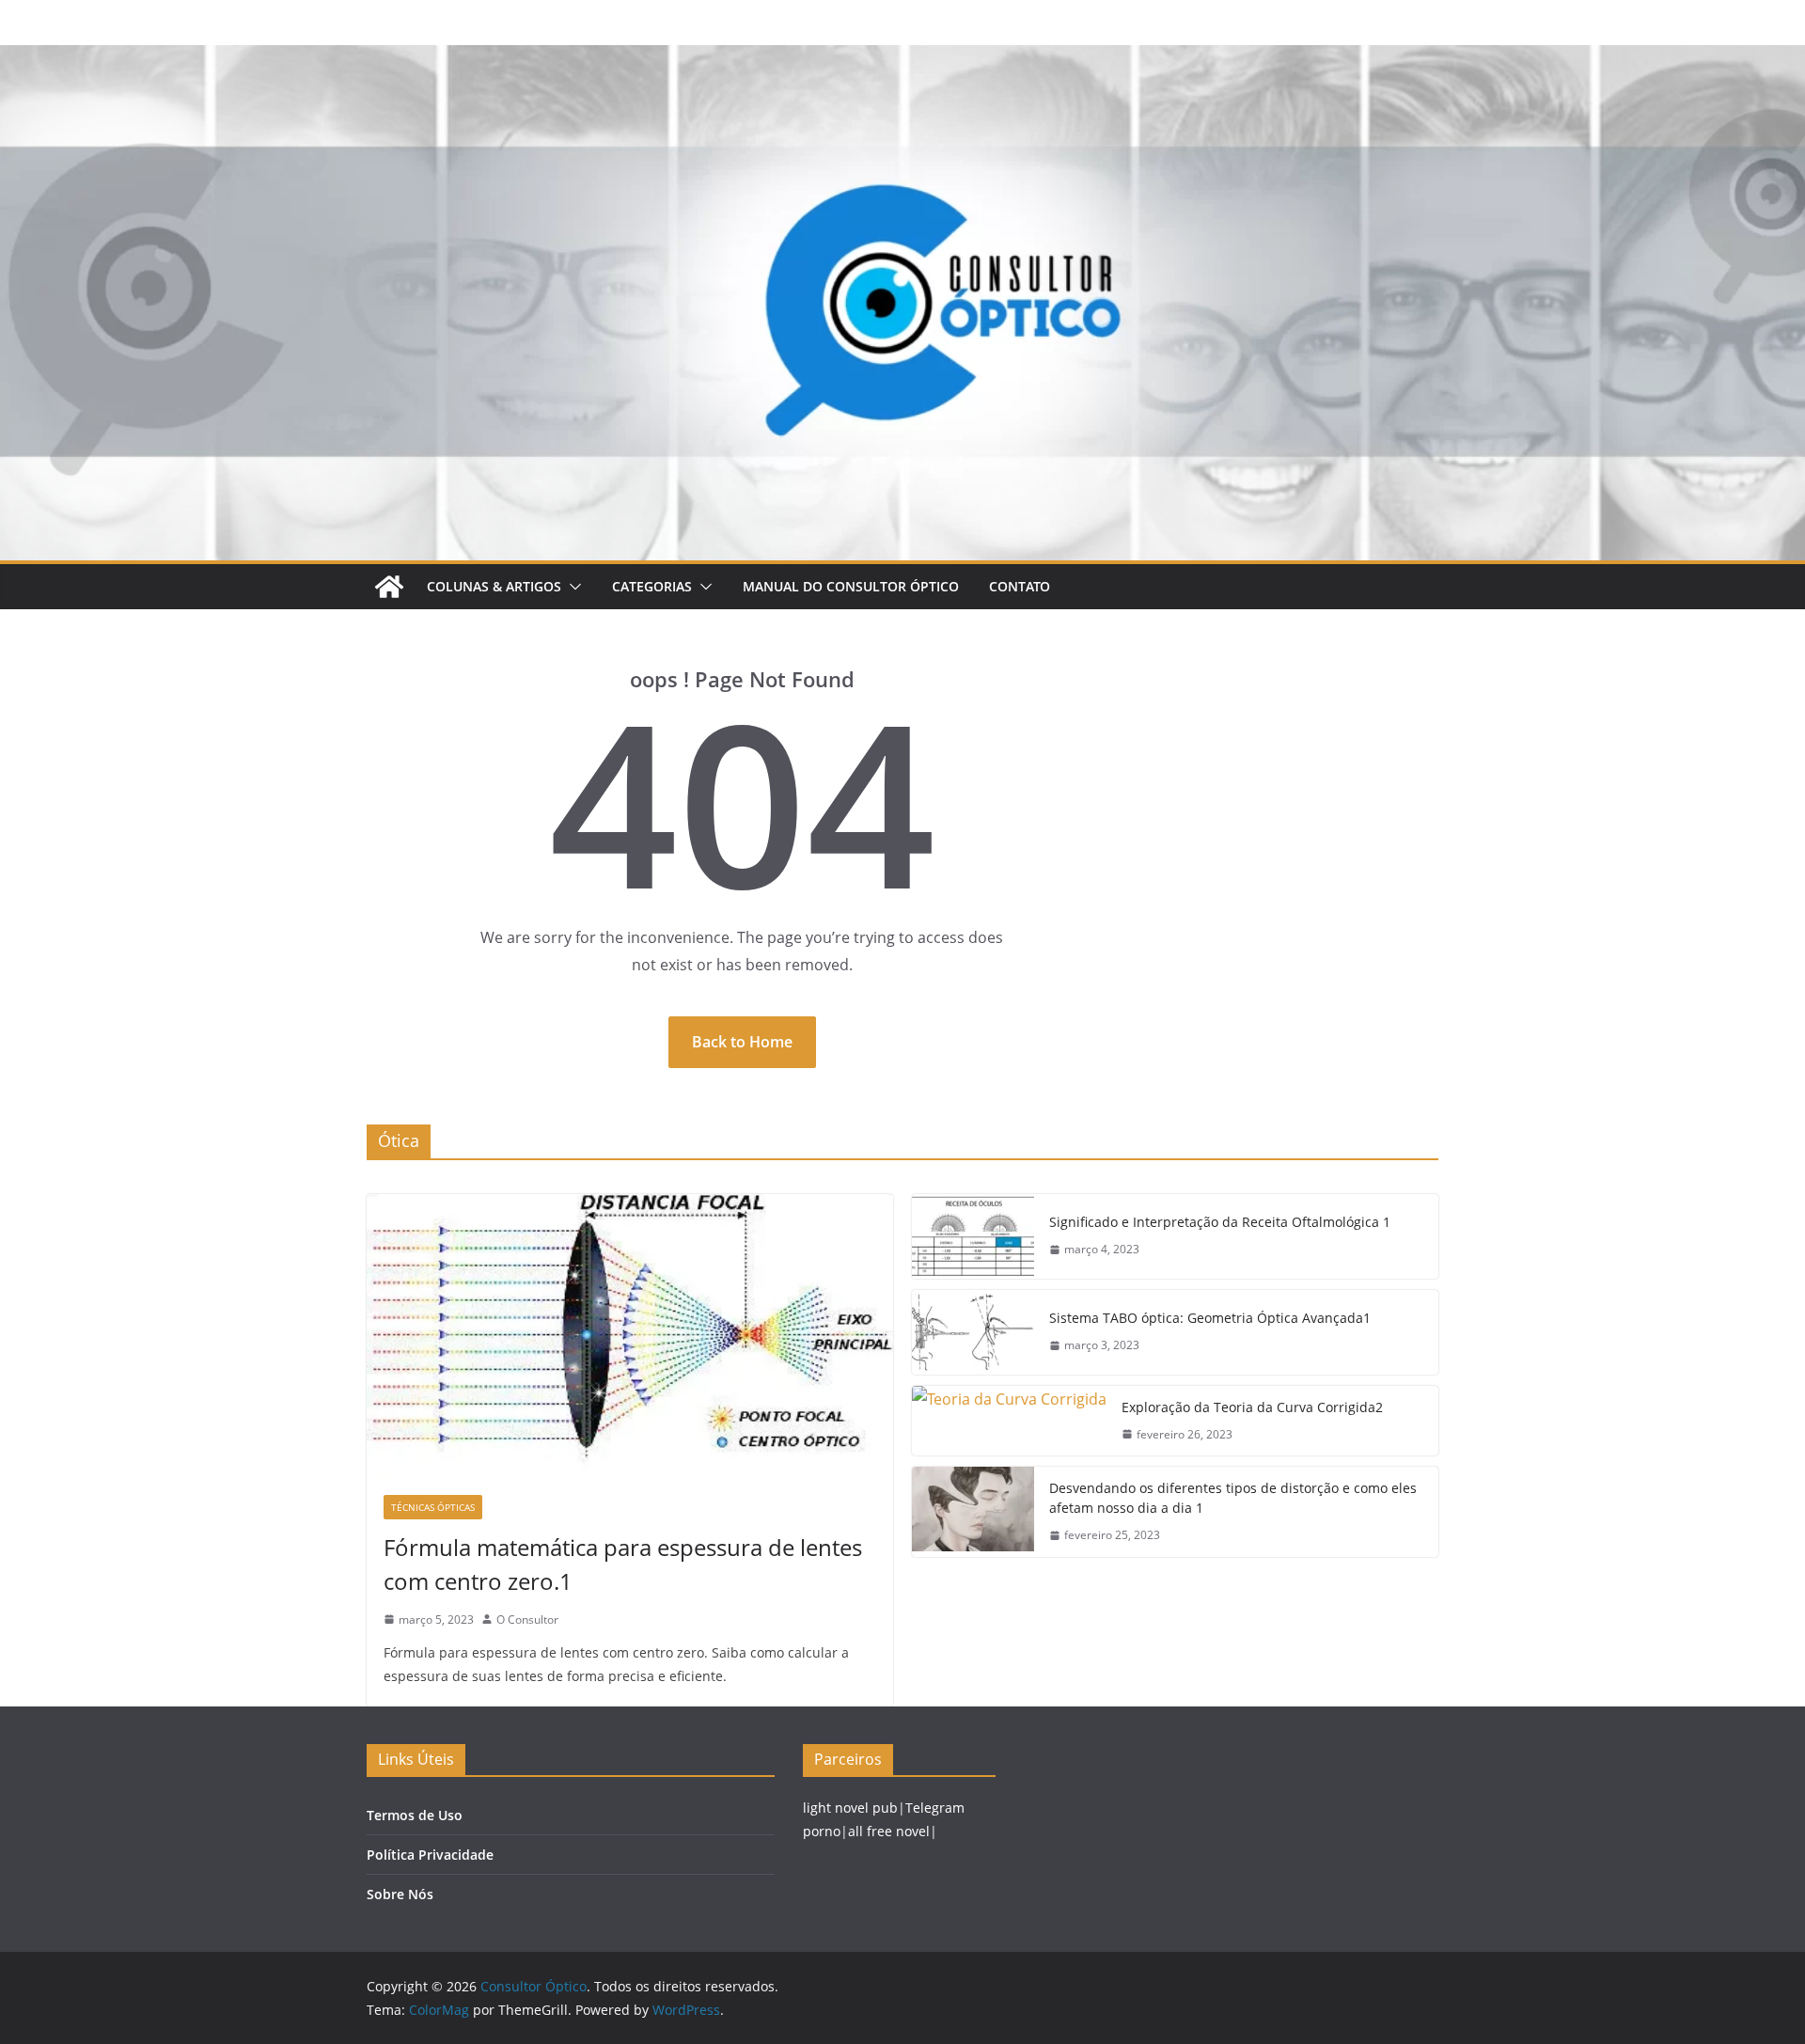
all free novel (889, 1831)
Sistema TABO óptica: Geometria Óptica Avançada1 (1210, 1318)
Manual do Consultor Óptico (851, 586)
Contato (1020, 586)
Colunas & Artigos (494, 586)
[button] (572, 587)
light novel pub (850, 1808)
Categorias (652, 586)
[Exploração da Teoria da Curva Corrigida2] (1009, 1421)
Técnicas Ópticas (433, 1507)
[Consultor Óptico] (902, 58)
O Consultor (527, 1619)
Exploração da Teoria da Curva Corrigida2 (1252, 1407)
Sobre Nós (400, 1894)
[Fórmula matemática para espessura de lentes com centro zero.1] (630, 1336)
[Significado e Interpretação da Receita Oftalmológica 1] (973, 1236)
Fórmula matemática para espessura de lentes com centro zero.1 (623, 1564)
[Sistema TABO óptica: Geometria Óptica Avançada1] (973, 1332)
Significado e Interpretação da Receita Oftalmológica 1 (1220, 1222)
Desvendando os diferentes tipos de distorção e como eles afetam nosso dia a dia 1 (1233, 1498)
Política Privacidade (430, 1855)
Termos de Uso (415, 1815)
